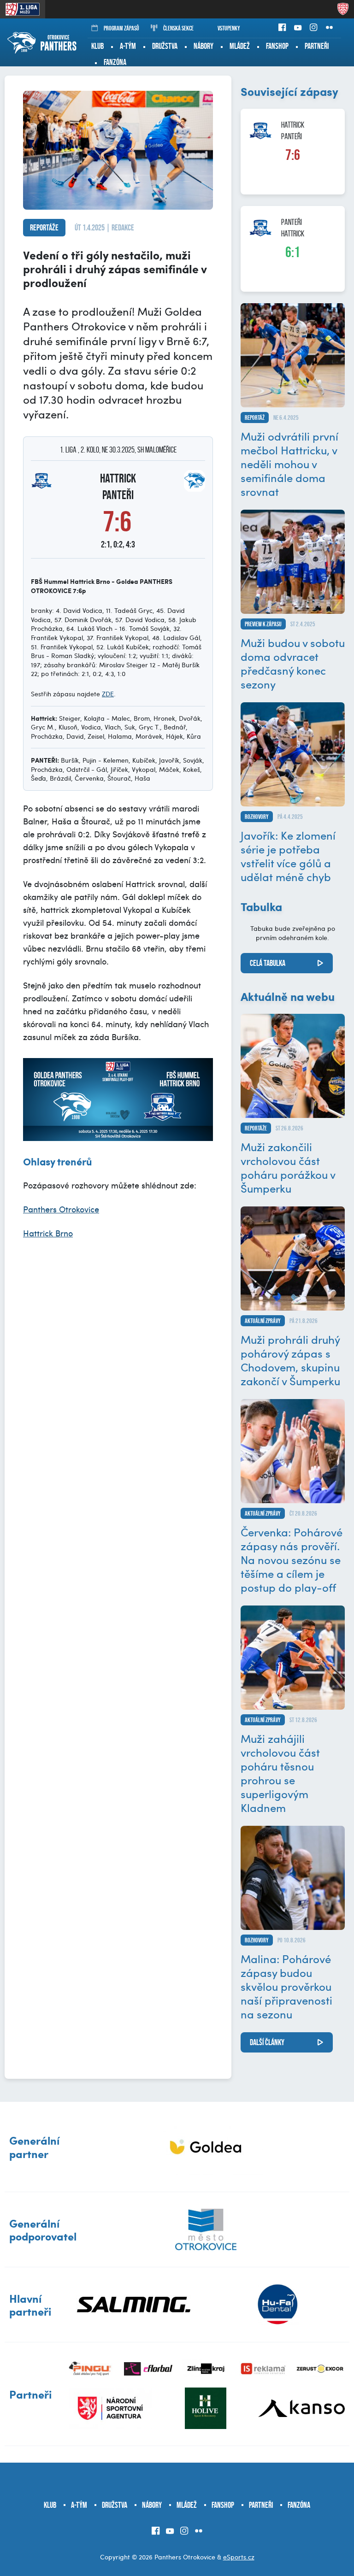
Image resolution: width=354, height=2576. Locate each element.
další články (267, 2042)
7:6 (293, 155)
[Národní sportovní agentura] (110, 2408)
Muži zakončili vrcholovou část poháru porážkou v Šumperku (288, 1167)
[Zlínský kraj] (206, 2369)
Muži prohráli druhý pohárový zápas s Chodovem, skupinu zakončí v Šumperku (290, 1360)
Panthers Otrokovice (61, 1209)
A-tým (128, 46)
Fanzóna (115, 62)
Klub (97, 46)
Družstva (165, 46)
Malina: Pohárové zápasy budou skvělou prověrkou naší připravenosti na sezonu (286, 1986)
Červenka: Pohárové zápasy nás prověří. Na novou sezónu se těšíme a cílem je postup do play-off (292, 1559)
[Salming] (134, 2305)
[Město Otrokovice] (206, 2229)
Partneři (317, 46)
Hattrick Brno (48, 1233)
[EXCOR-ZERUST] (321, 2369)
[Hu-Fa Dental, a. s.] (277, 2305)
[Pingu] (91, 2369)
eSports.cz (239, 2557)
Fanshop (277, 46)
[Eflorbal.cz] (148, 2369)
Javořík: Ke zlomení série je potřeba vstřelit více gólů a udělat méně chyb (288, 856)
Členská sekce (178, 28)
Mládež (240, 46)
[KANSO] (301, 2408)
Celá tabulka (268, 963)
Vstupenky (229, 28)
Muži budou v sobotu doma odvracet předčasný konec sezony (293, 663)
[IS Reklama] (263, 2369)
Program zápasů (121, 28)
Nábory (204, 46)
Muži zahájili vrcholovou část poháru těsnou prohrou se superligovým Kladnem (280, 1773)
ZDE (108, 694)
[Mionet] (206, 2147)
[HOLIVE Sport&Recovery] (206, 2408)
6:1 (293, 252)
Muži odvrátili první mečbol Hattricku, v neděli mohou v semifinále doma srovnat (289, 464)
